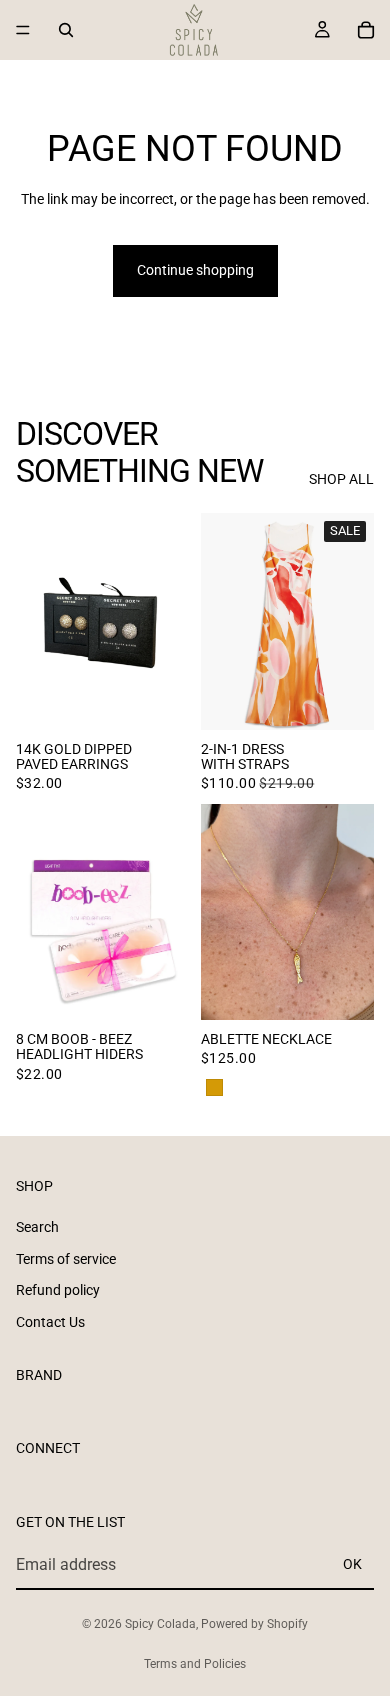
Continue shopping (195, 270)
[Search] (66, 30)
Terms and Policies (195, 1664)
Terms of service (66, 1258)
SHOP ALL (341, 479)
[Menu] (23, 30)
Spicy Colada (160, 1624)
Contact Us (50, 1321)
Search (37, 1227)
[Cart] (366, 30)
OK (352, 1564)
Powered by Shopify (254, 1624)
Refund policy (58, 1290)
